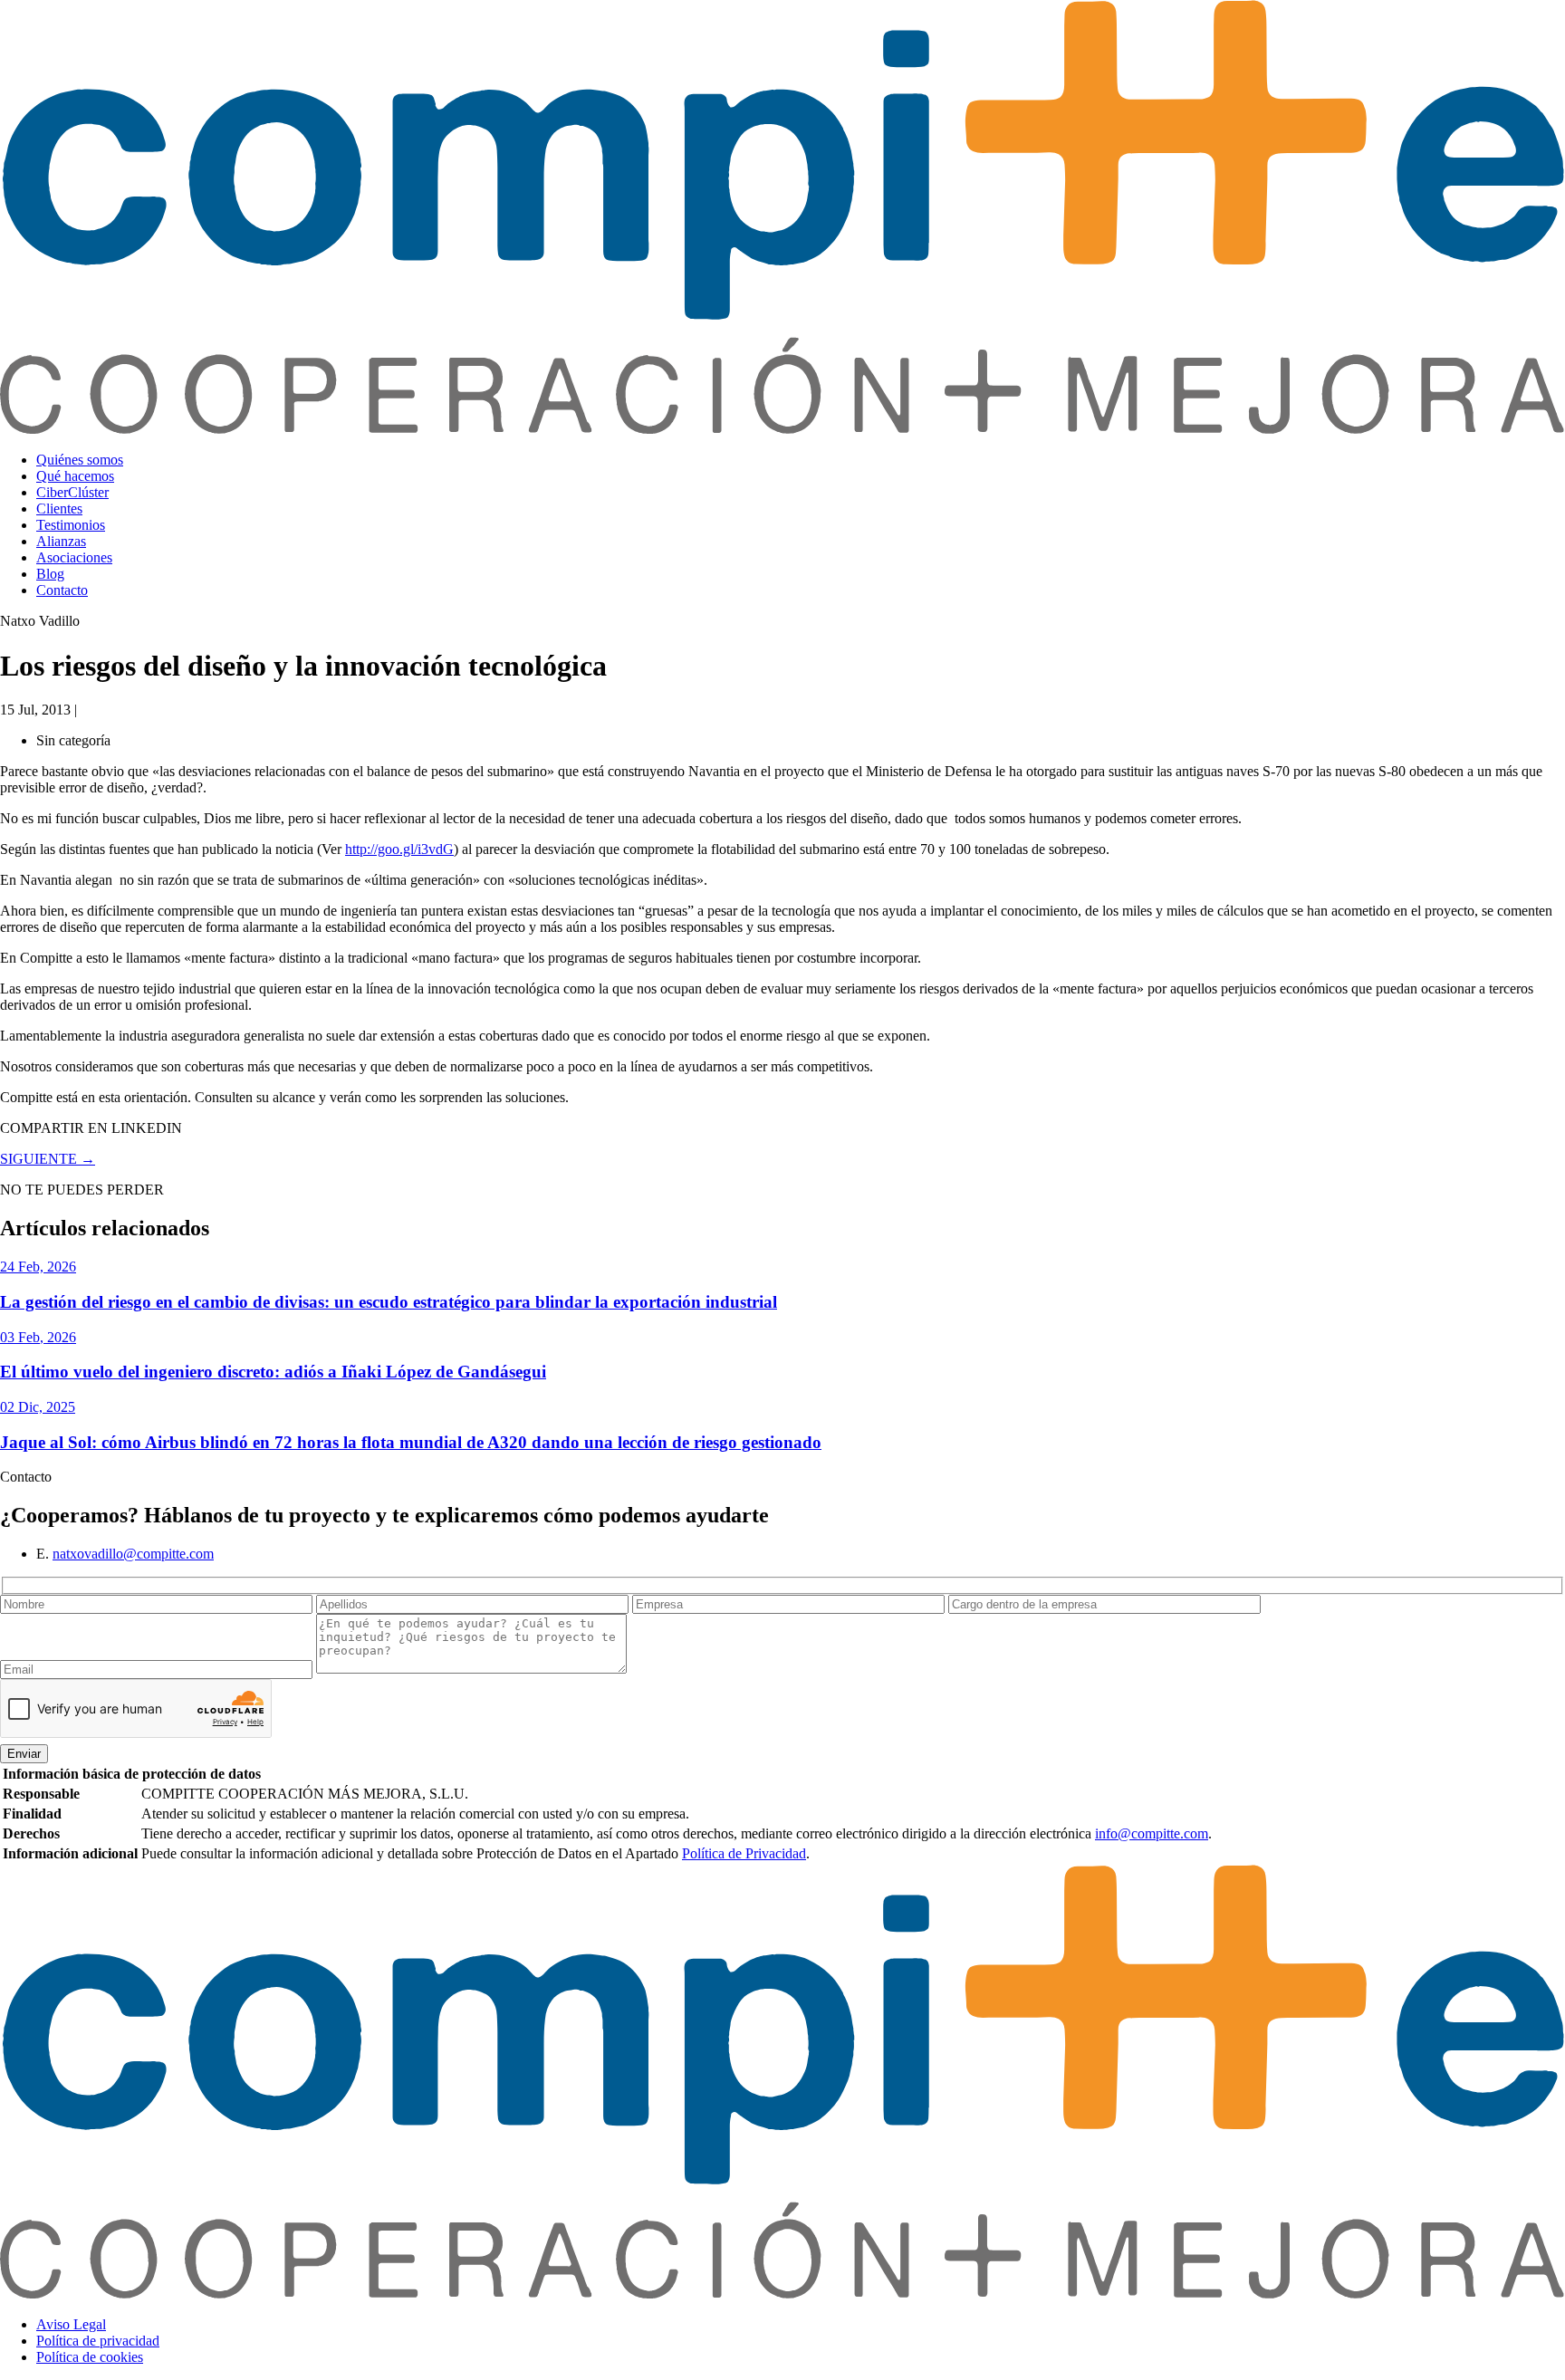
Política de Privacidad (744, 1853)
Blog (50, 574)
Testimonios (71, 525)
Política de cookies (90, 2357)
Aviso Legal (71, 2324)
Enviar (24, 1754)
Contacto (62, 590)
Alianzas (61, 541)
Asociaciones (74, 557)
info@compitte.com (1152, 1833)
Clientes (59, 509)
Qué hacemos (75, 476)
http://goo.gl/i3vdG (399, 849)
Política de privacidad (98, 2341)
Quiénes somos (80, 460)
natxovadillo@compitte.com (133, 1554)
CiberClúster (72, 492)
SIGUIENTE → (48, 1159)
